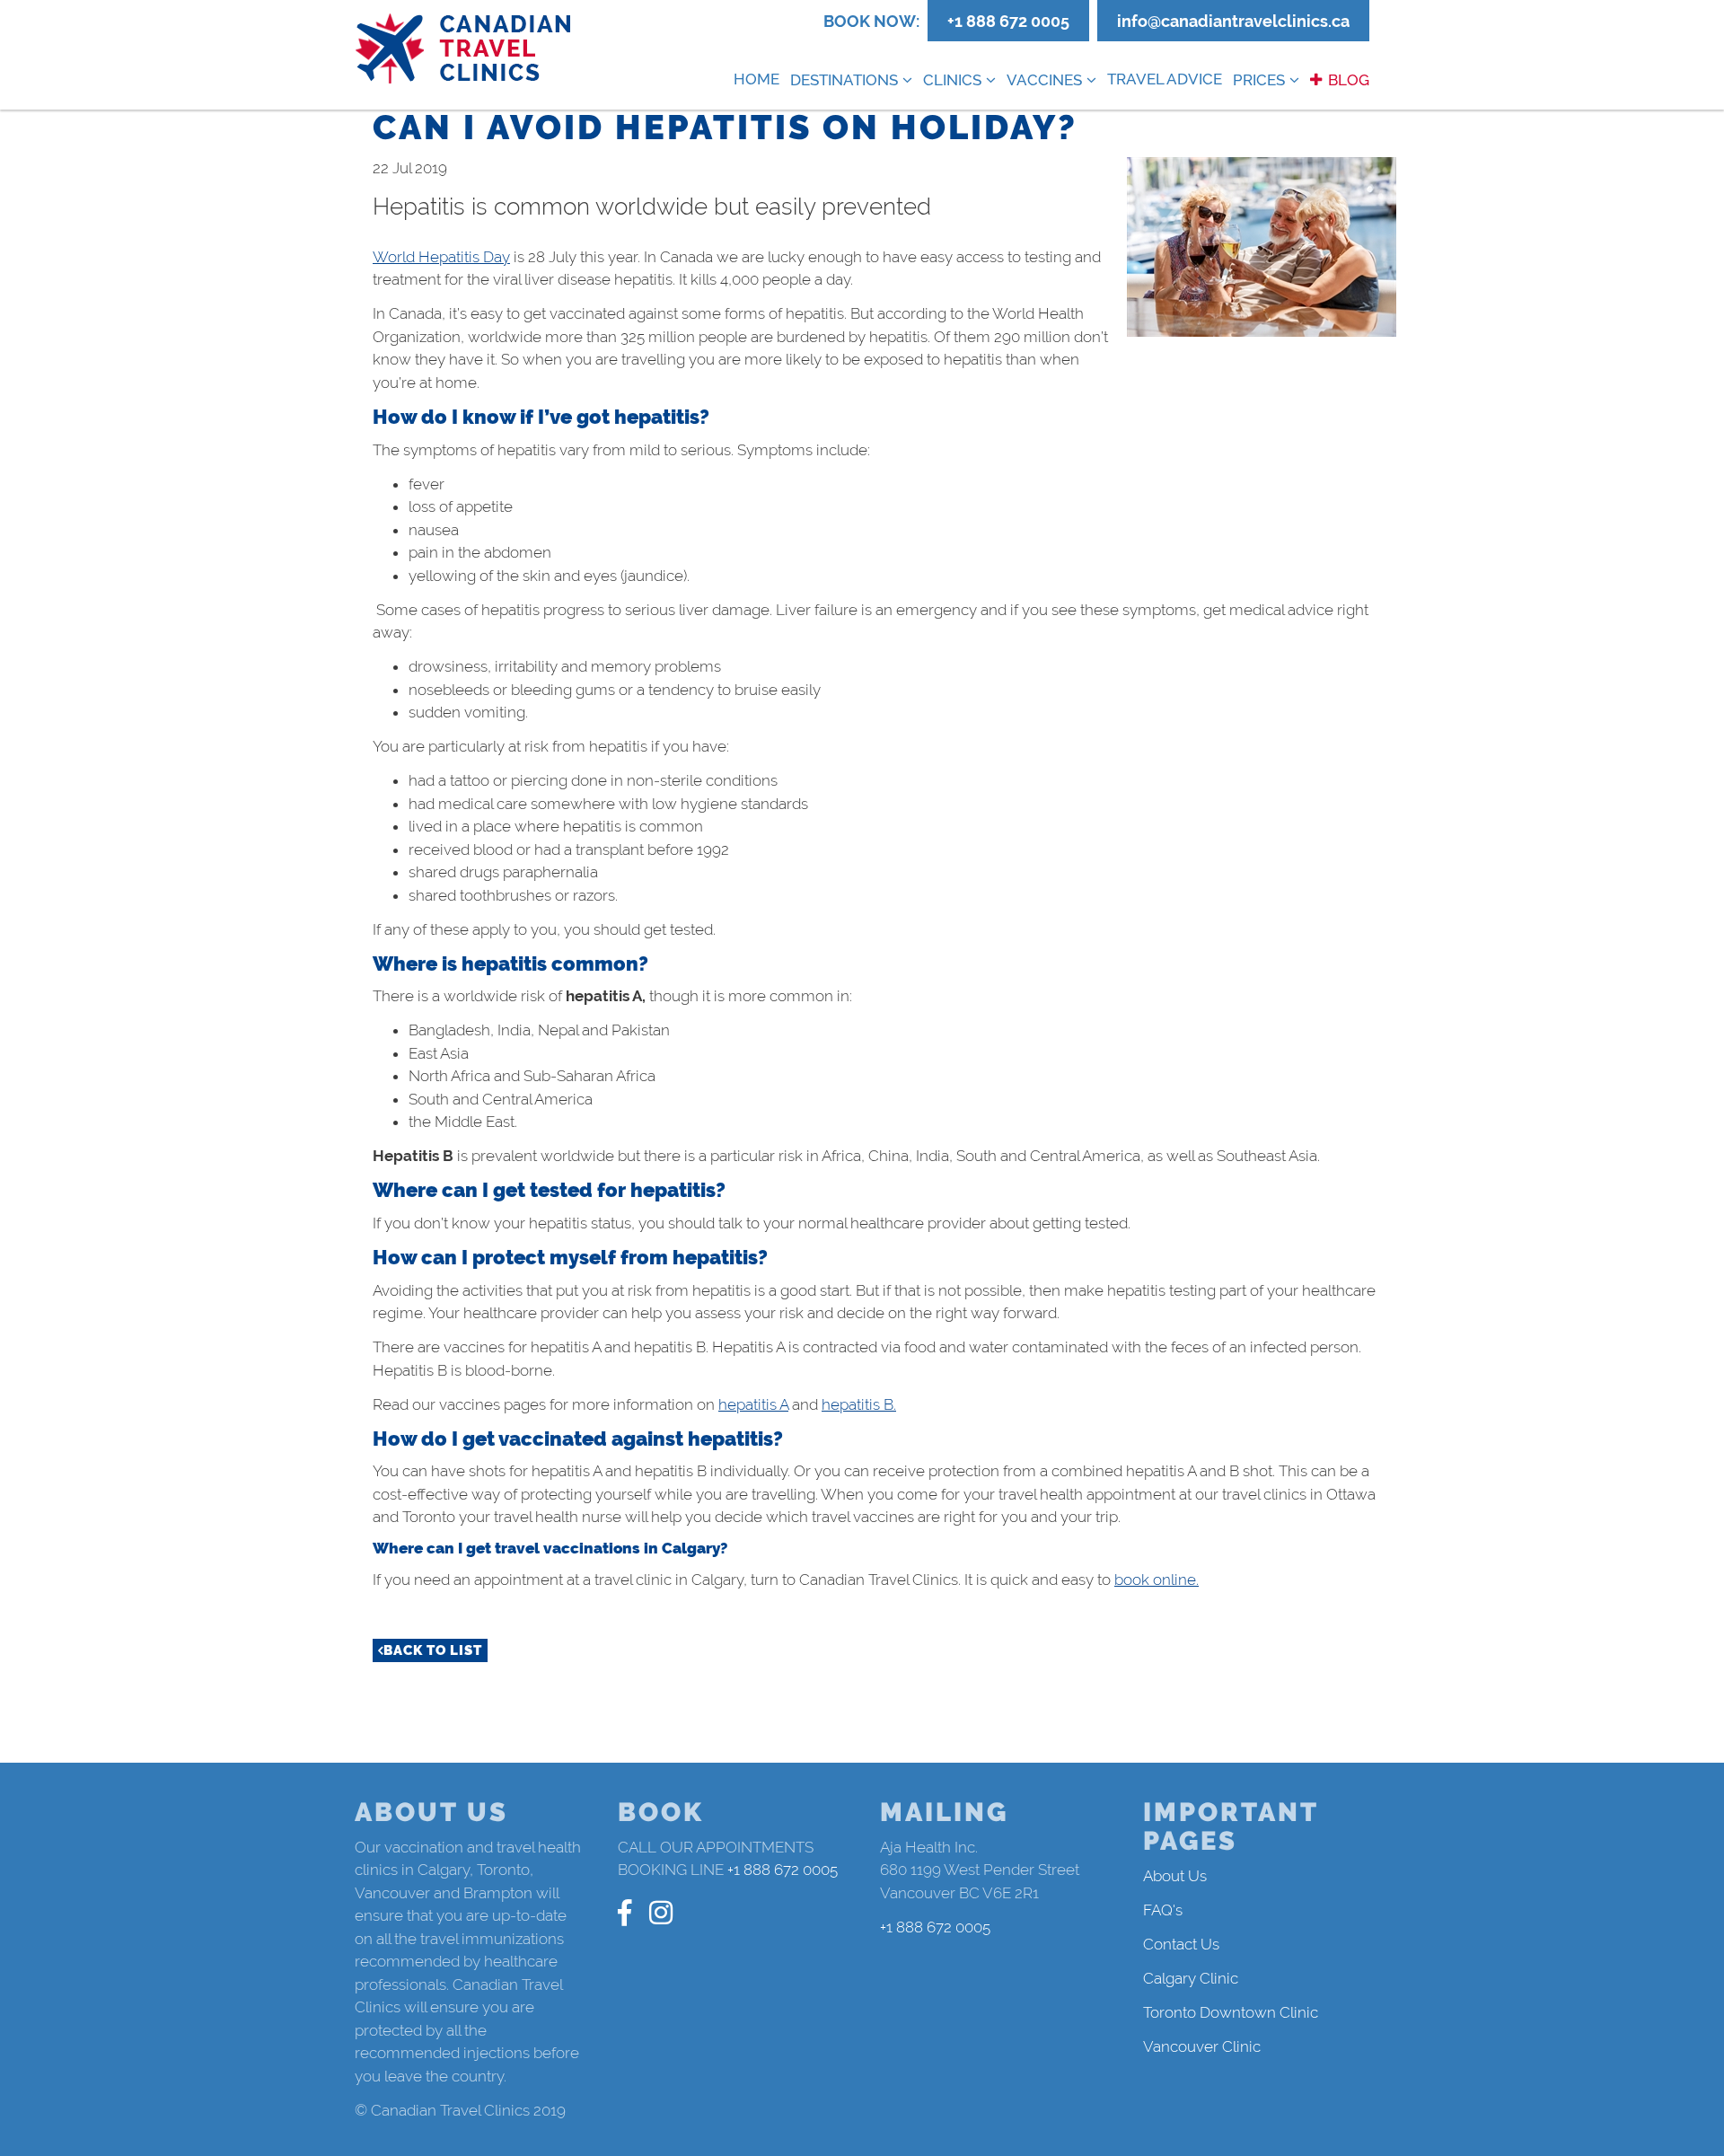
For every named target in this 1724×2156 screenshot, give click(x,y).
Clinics (952, 80)
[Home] (464, 49)
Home (756, 79)
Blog (1349, 80)
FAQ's (1163, 1910)
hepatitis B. (859, 1404)
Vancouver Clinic (1202, 2046)
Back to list (433, 1650)
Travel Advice (1165, 79)
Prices (1259, 80)
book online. (1157, 1580)
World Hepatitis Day (441, 257)
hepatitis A (753, 1404)
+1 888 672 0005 (1008, 21)
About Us (1175, 1876)
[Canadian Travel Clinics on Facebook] (625, 1913)
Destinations (844, 80)
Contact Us (1181, 1944)
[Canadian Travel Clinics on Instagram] (661, 1913)
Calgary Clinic (1191, 1978)
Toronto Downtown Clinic (1231, 2012)
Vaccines (1044, 80)
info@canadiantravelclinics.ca (1233, 21)
